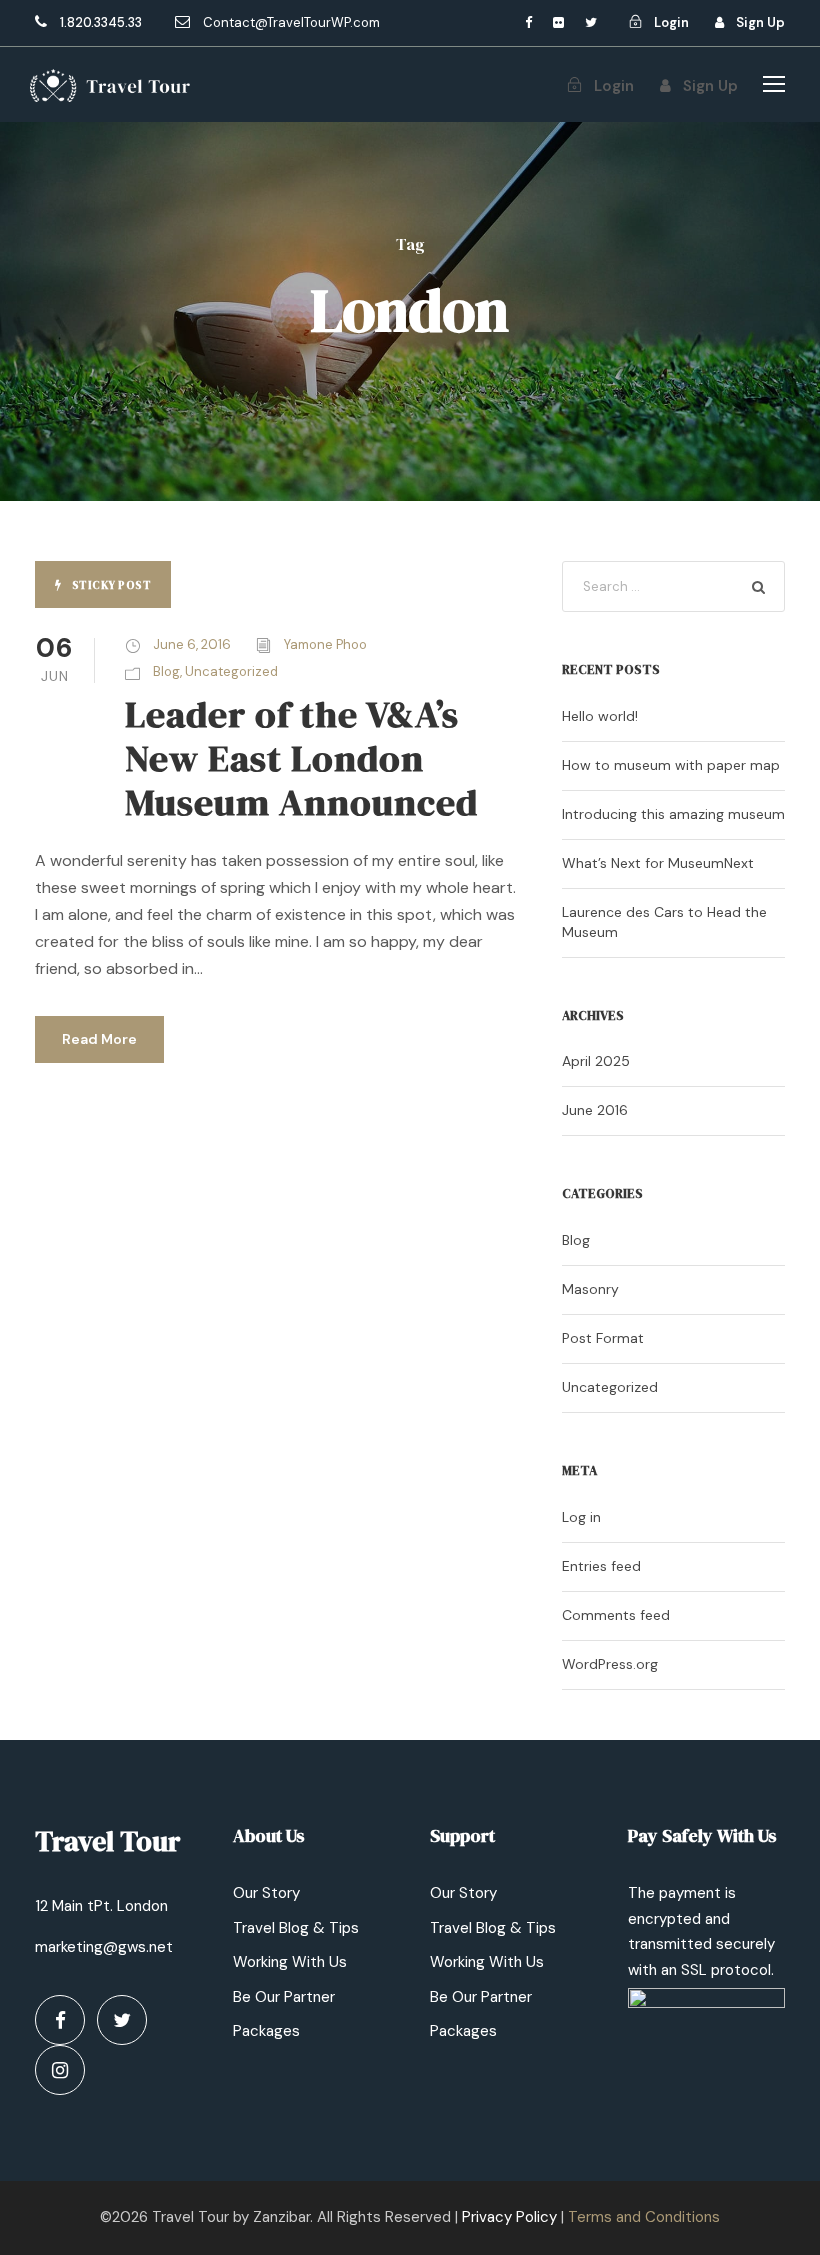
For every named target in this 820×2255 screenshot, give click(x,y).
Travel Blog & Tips (296, 1928)
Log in (581, 1517)
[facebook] (528, 22)
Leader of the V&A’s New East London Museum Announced (301, 758)
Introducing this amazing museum (673, 814)
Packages (266, 2031)
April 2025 (596, 1061)
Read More (99, 1039)
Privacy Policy (509, 2217)
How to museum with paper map (671, 765)
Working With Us (290, 1962)
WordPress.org (610, 1664)
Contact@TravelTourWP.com (291, 22)
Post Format (603, 1338)
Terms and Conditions (644, 2217)
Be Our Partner (284, 1997)
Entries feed (601, 1566)
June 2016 (595, 1110)
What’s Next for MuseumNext (658, 863)
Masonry (590, 1289)
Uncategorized (231, 671)
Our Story (266, 1893)
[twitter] (591, 22)
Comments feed (616, 1615)
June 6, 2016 (192, 644)
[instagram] (60, 2070)
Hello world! (600, 716)
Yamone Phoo (325, 644)
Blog (166, 671)
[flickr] (558, 22)
